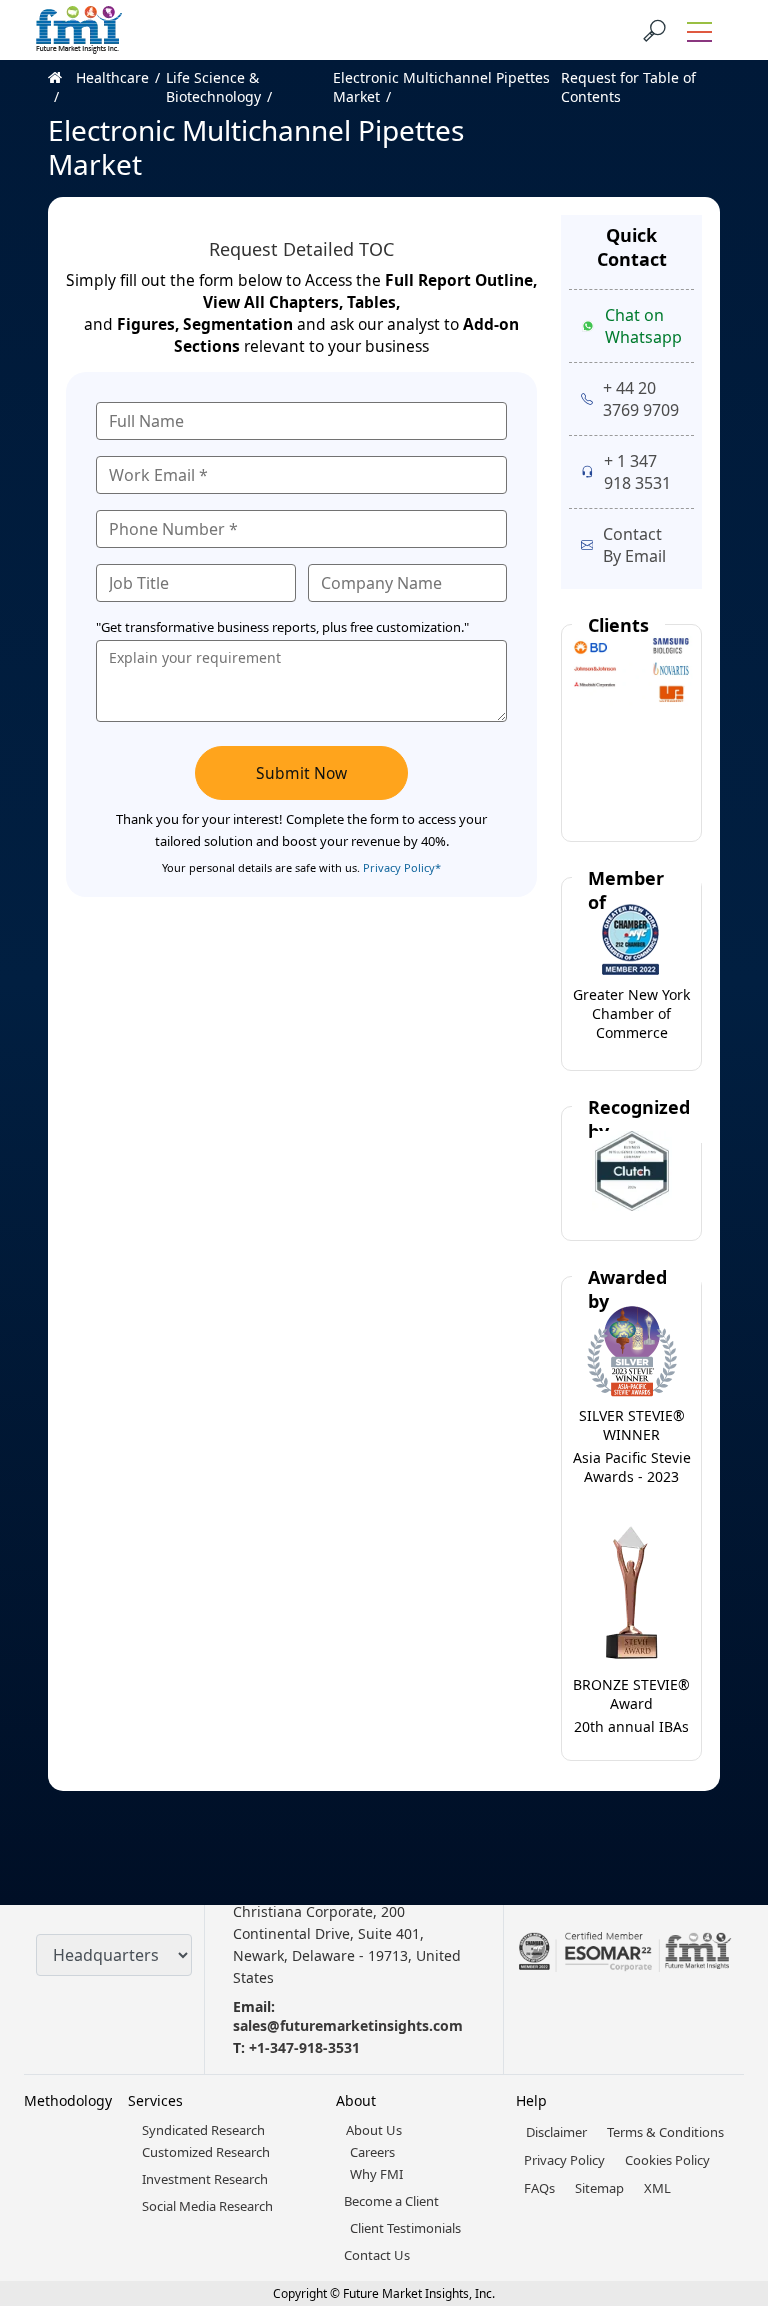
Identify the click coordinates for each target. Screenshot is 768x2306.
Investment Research (205, 2179)
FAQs (539, 2188)
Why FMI (376, 2174)
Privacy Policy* (402, 867)
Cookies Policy (667, 2160)
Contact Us (377, 2255)
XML (657, 2188)
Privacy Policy (564, 2160)
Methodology (68, 2100)
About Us (374, 2130)
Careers (372, 2152)
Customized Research (206, 2152)
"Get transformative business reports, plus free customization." (282, 627)
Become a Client (391, 2201)
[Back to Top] (718, 2136)
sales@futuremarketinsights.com (348, 2025)
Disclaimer (556, 2132)
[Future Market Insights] (79, 30)
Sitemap (599, 2188)
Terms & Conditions (665, 2132)
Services (155, 2100)
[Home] (62, 87)
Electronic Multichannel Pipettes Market (441, 87)
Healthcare (112, 77)
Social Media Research (207, 2206)
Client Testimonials (405, 2228)
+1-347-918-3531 (304, 2047)
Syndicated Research (203, 2130)
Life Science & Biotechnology (213, 87)
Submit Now (301, 773)
